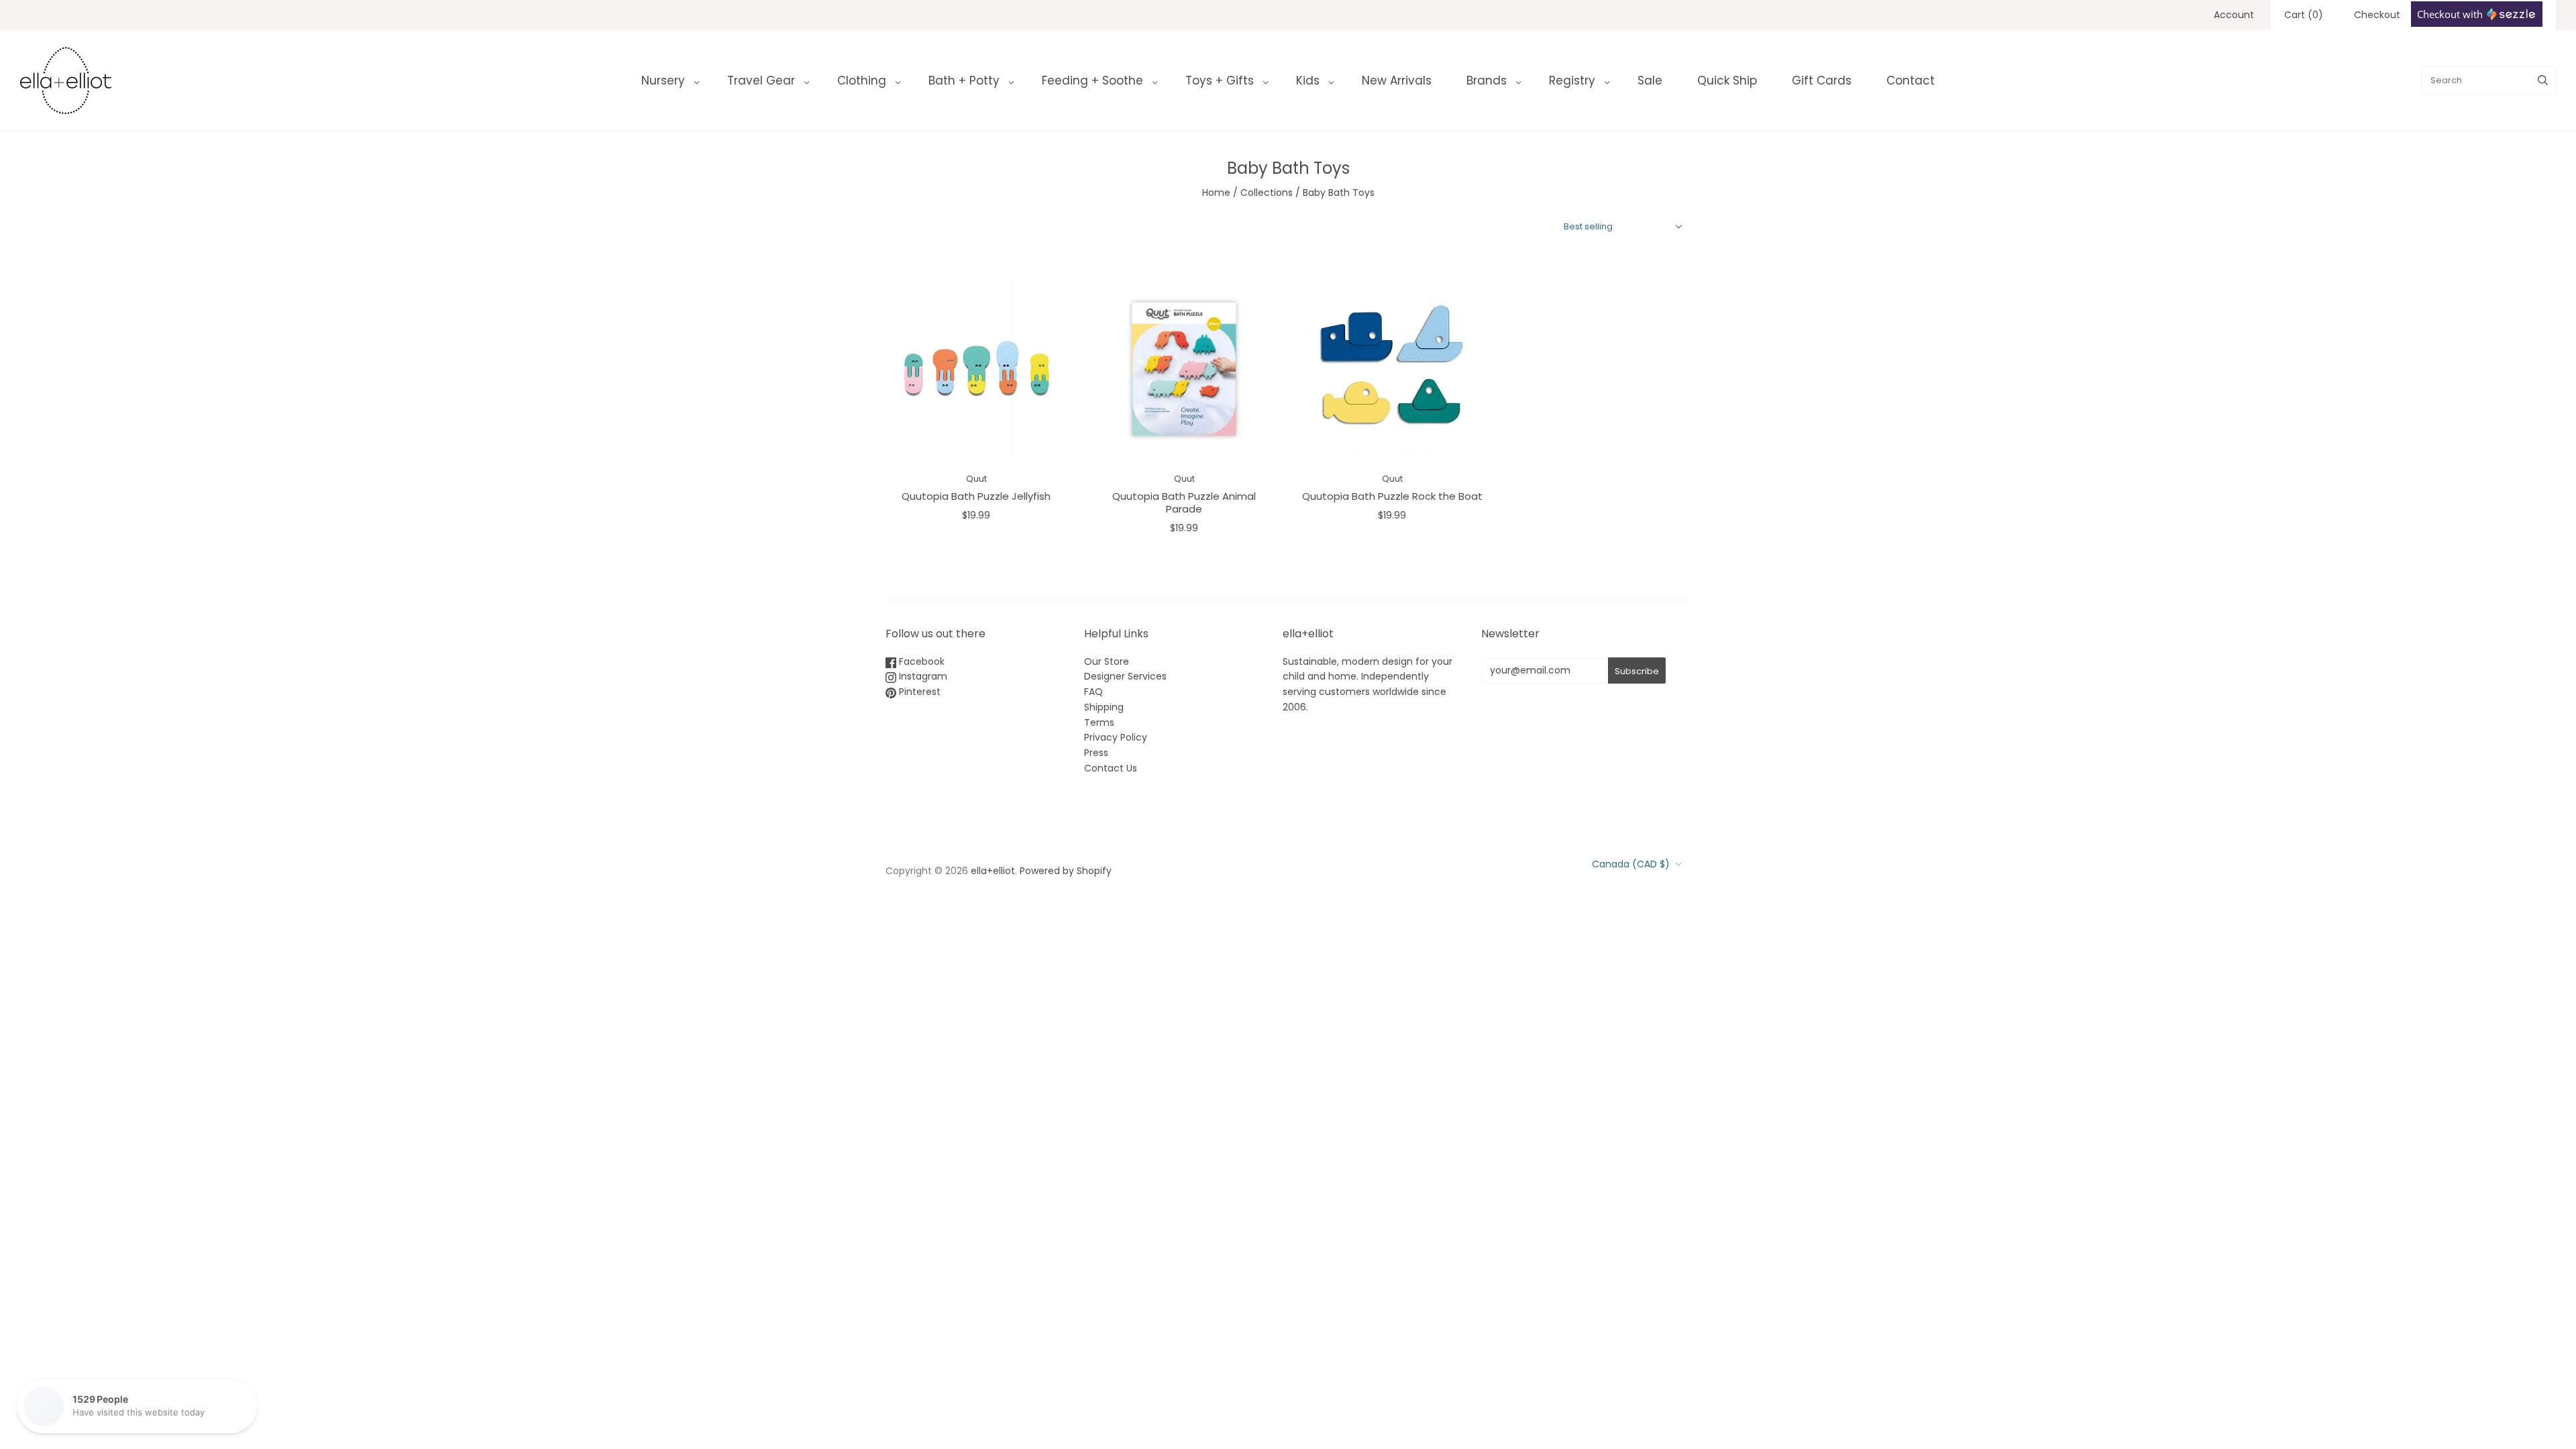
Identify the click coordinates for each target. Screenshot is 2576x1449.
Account (2234, 15)
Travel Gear (761, 80)
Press (1096, 753)
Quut (976, 479)
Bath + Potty (964, 80)
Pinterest (918, 692)
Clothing (862, 80)
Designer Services (1125, 676)
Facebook (920, 661)
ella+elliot (993, 871)
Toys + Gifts (1220, 80)
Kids (1308, 80)
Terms (1099, 722)
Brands (1487, 80)
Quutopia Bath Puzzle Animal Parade (1184, 502)
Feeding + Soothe (1092, 80)
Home (1216, 193)
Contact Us (1111, 768)
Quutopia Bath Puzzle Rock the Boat (1392, 496)
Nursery (663, 80)
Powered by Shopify (1066, 871)
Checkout (2377, 15)
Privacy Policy (1116, 737)
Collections (1267, 193)
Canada (1631, 864)
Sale (1650, 80)
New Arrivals (1397, 80)
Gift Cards (1822, 80)
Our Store (1107, 661)
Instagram (922, 676)
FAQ (1093, 692)
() (2304, 15)
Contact (1911, 80)
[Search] (2543, 80)
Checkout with (2451, 14)
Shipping (1104, 707)
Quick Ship (1727, 80)
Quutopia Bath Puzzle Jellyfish (976, 496)
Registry (1572, 80)
